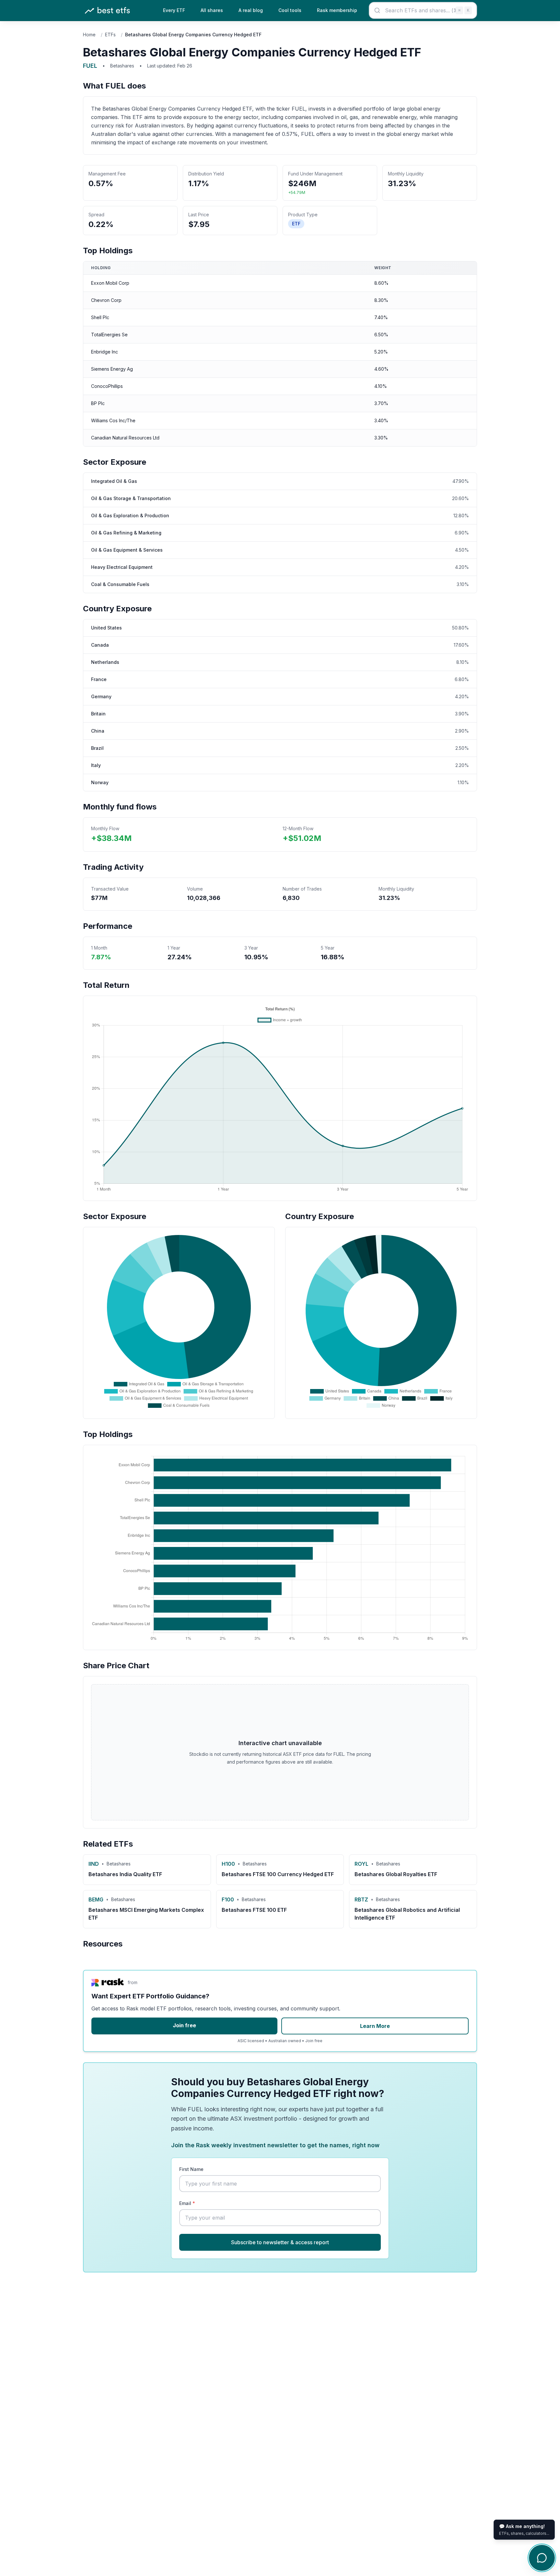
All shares (212, 10)
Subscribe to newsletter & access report (280, 2242)
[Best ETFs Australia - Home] (107, 11)
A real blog (251, 10)
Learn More (375, 2026)
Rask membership (337, 10)
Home (89, 35)
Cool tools (290, 10)
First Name (191, 2169)
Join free (184, 2025)
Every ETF (174, 10)
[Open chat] (542, 2558)
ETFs (110, 35)
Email (187, 2203)
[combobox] (423, 10)
